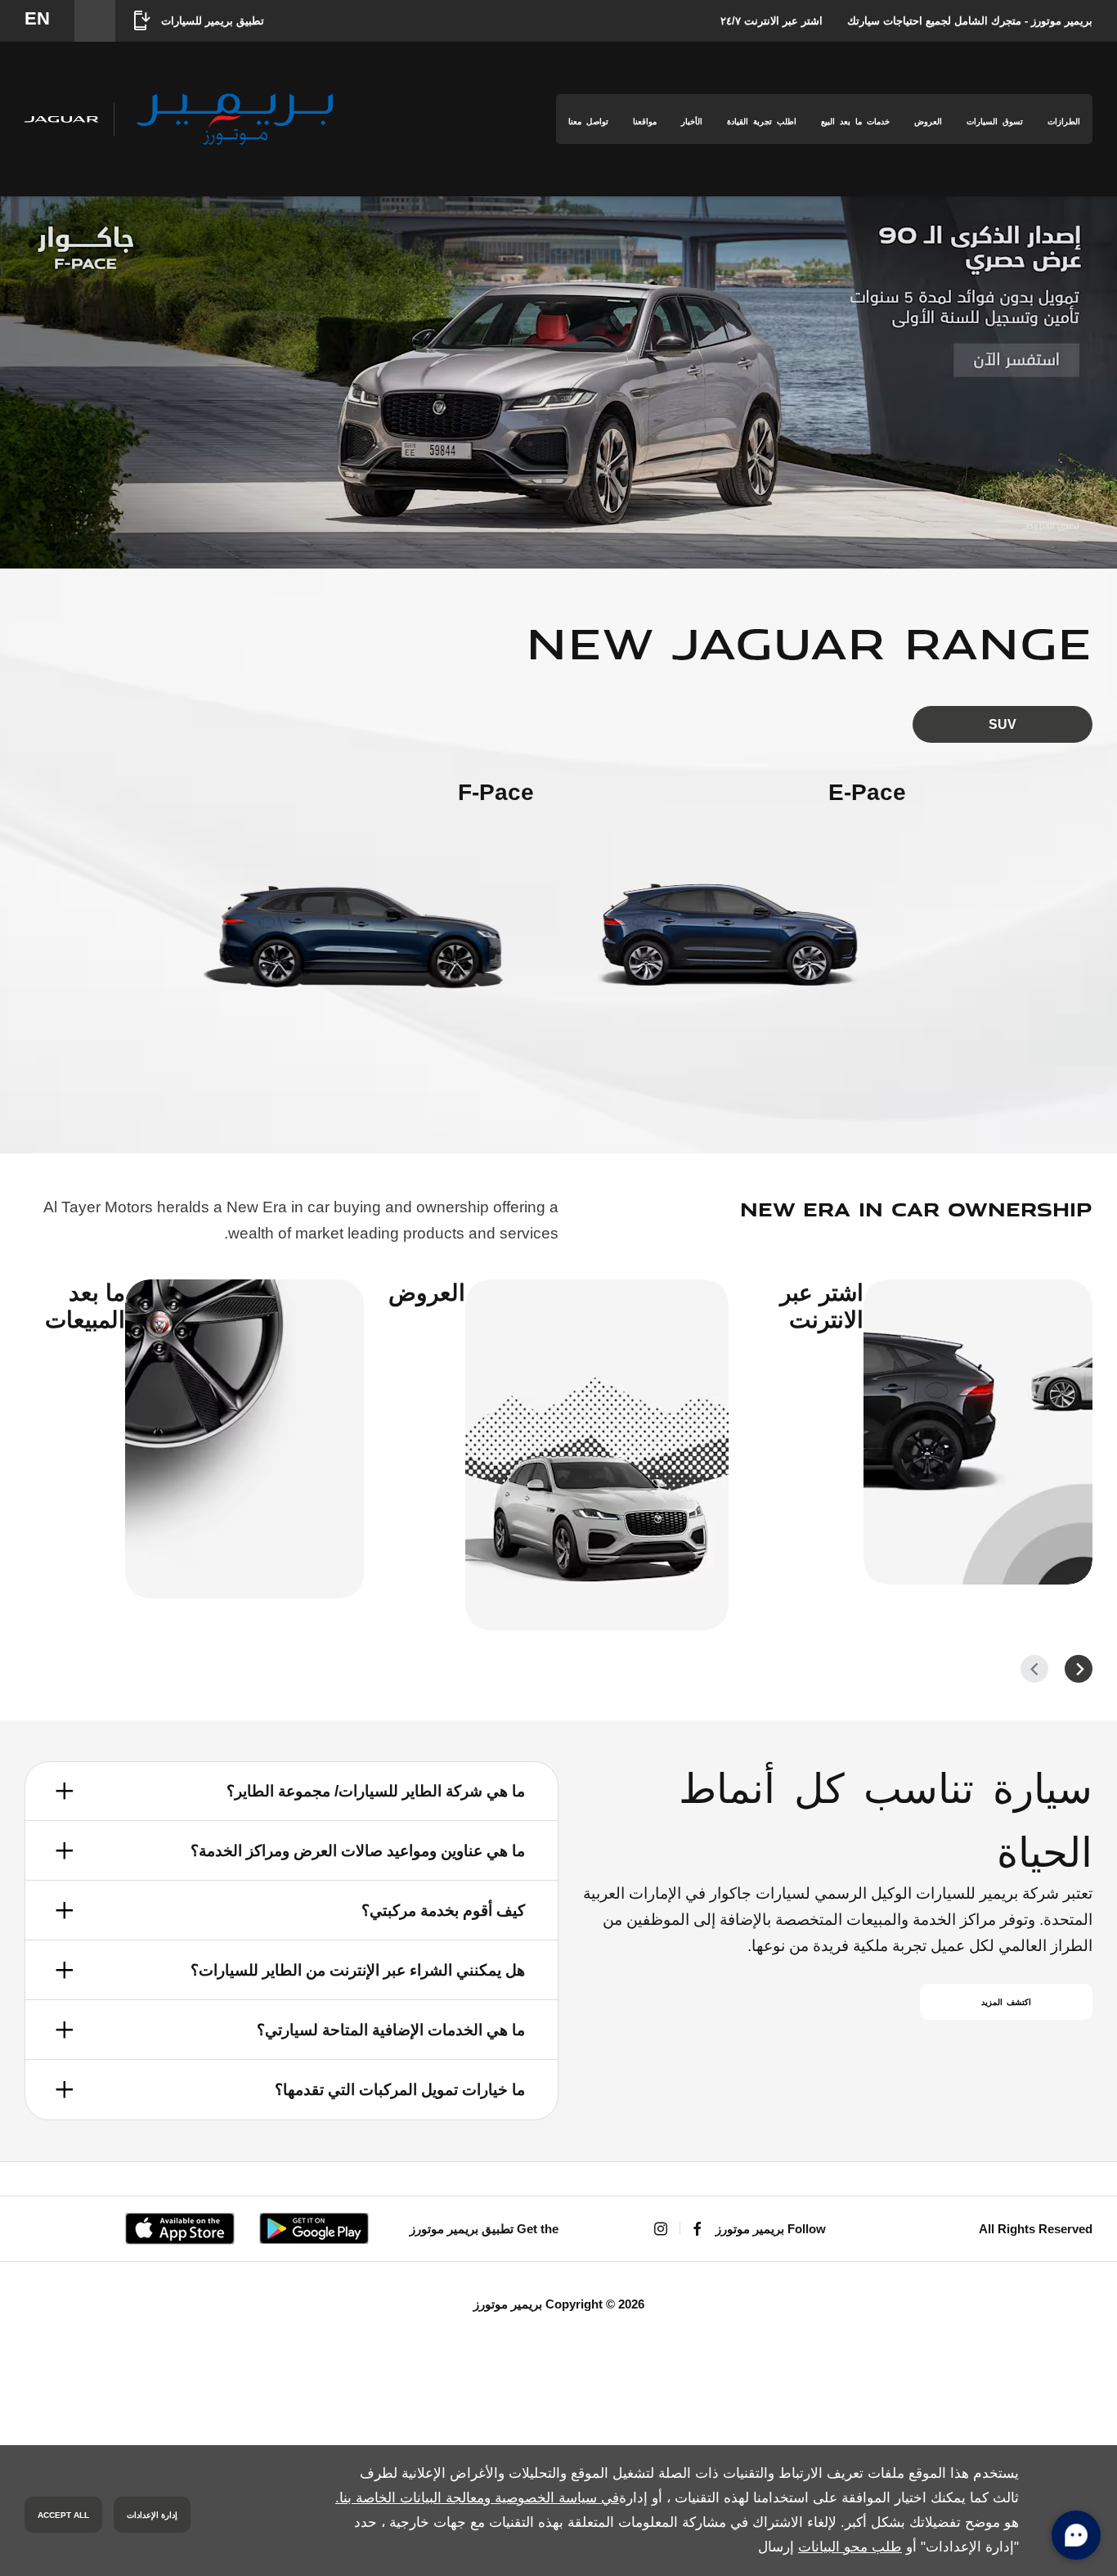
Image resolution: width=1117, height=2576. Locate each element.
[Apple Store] (180, 2229)
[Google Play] (314, 2228)
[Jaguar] (61, 119)
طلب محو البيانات (850, 2547)
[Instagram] (661, 2229)
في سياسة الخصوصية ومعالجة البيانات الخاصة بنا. (477, 2498)
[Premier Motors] (235, 119)
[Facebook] (698, 2229)
